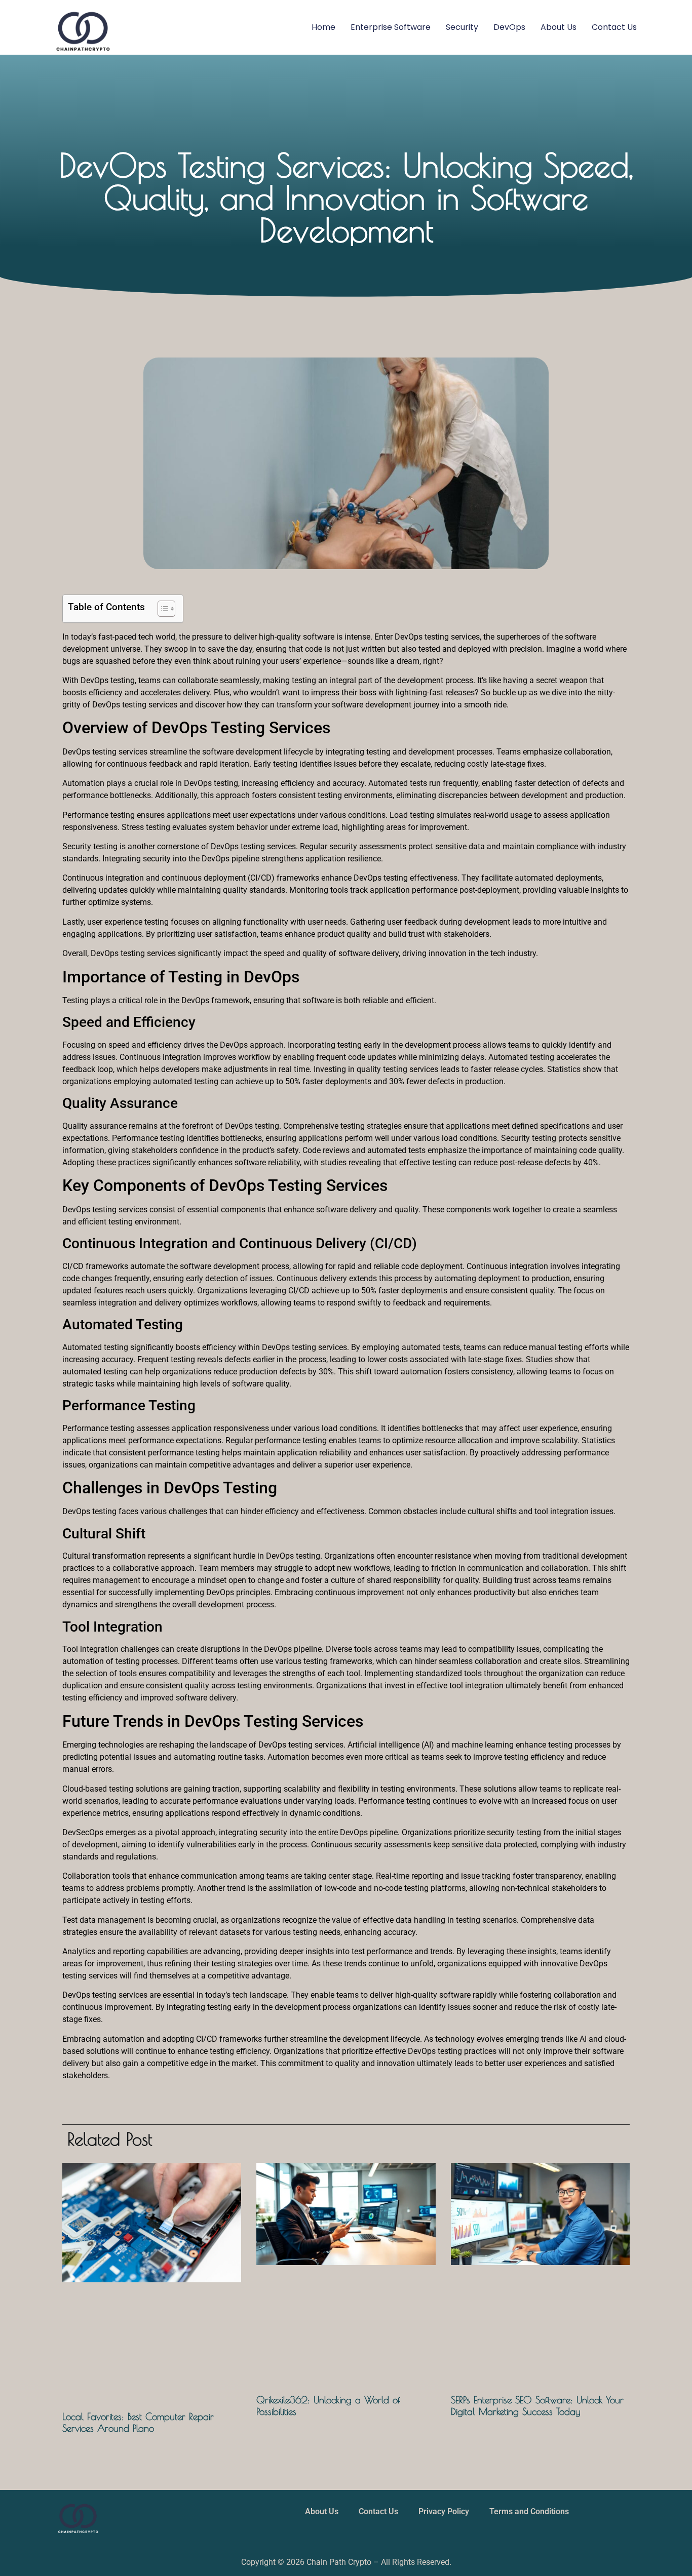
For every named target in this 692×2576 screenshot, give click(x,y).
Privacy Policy (444, 2511)
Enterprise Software (391, 27)
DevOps (509, 27)
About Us (559, 27)
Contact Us (614, 27)
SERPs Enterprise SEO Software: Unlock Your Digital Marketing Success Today (537, 2405)
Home (323, 27)
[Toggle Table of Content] (161, 609)
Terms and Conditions (529, 2511)
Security (462, 27)
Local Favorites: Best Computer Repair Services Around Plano (138, 2422)
